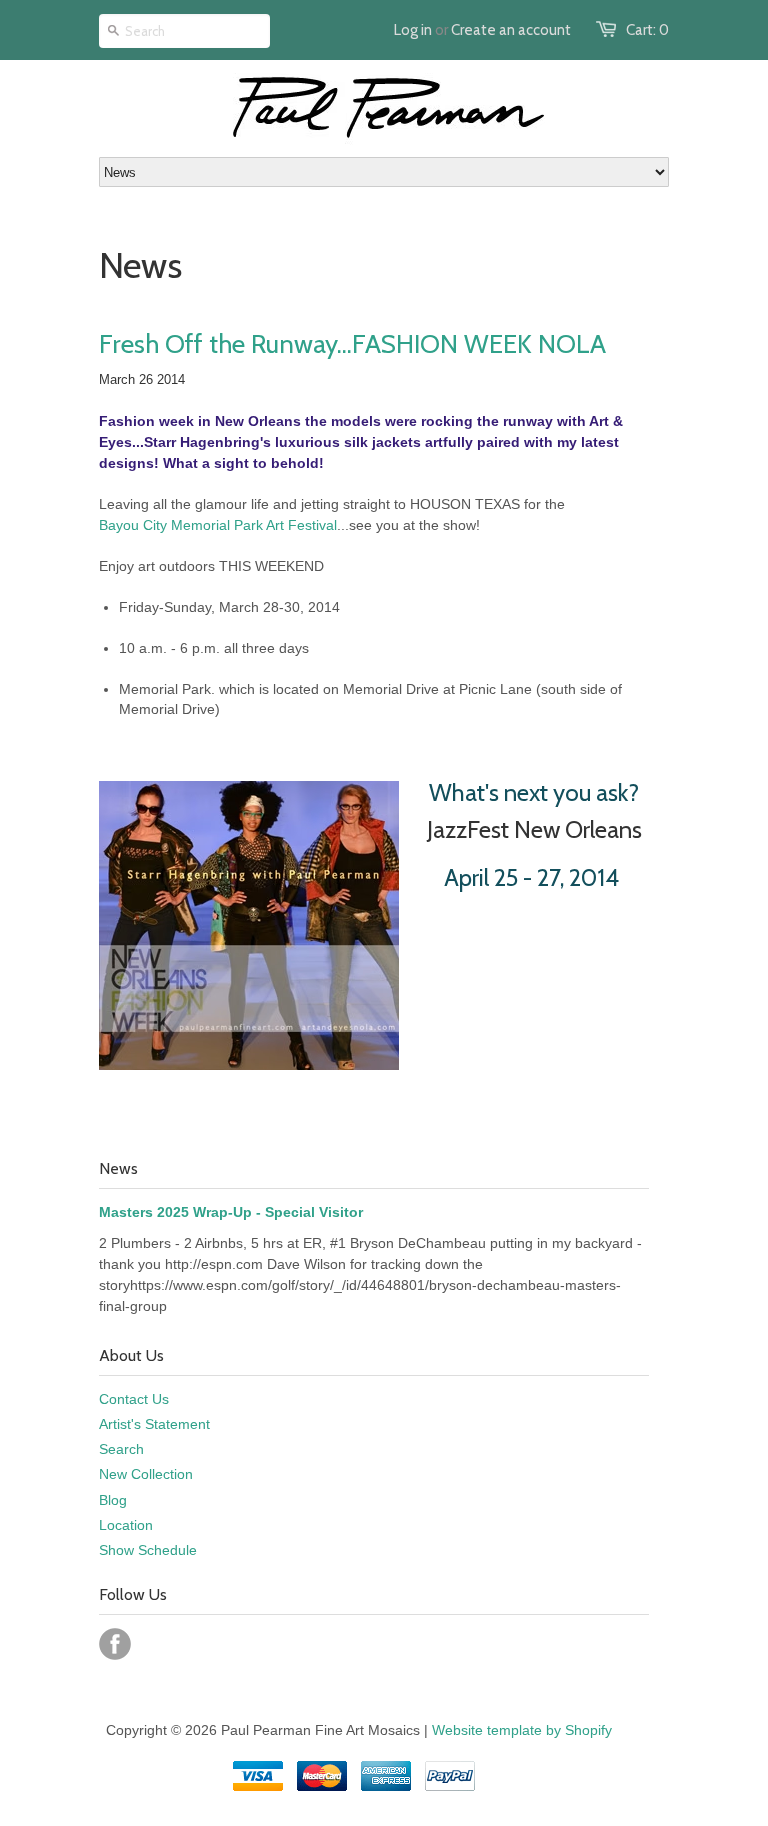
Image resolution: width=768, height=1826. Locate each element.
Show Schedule (148, 1550)
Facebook (115, 1644)
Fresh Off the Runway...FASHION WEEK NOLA (352, 344)
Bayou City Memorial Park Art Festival (218, 525)
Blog (113, 1500)
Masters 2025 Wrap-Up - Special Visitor (231, 1212)
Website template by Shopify (522, 1730)
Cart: (647, 30)
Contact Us (134, 1399)
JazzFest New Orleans (534, 829)
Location (126, 1525)
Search (121, 1449)
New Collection (146, 1474)
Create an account (511, 30)
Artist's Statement (154, 1424)
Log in (413, 30)
